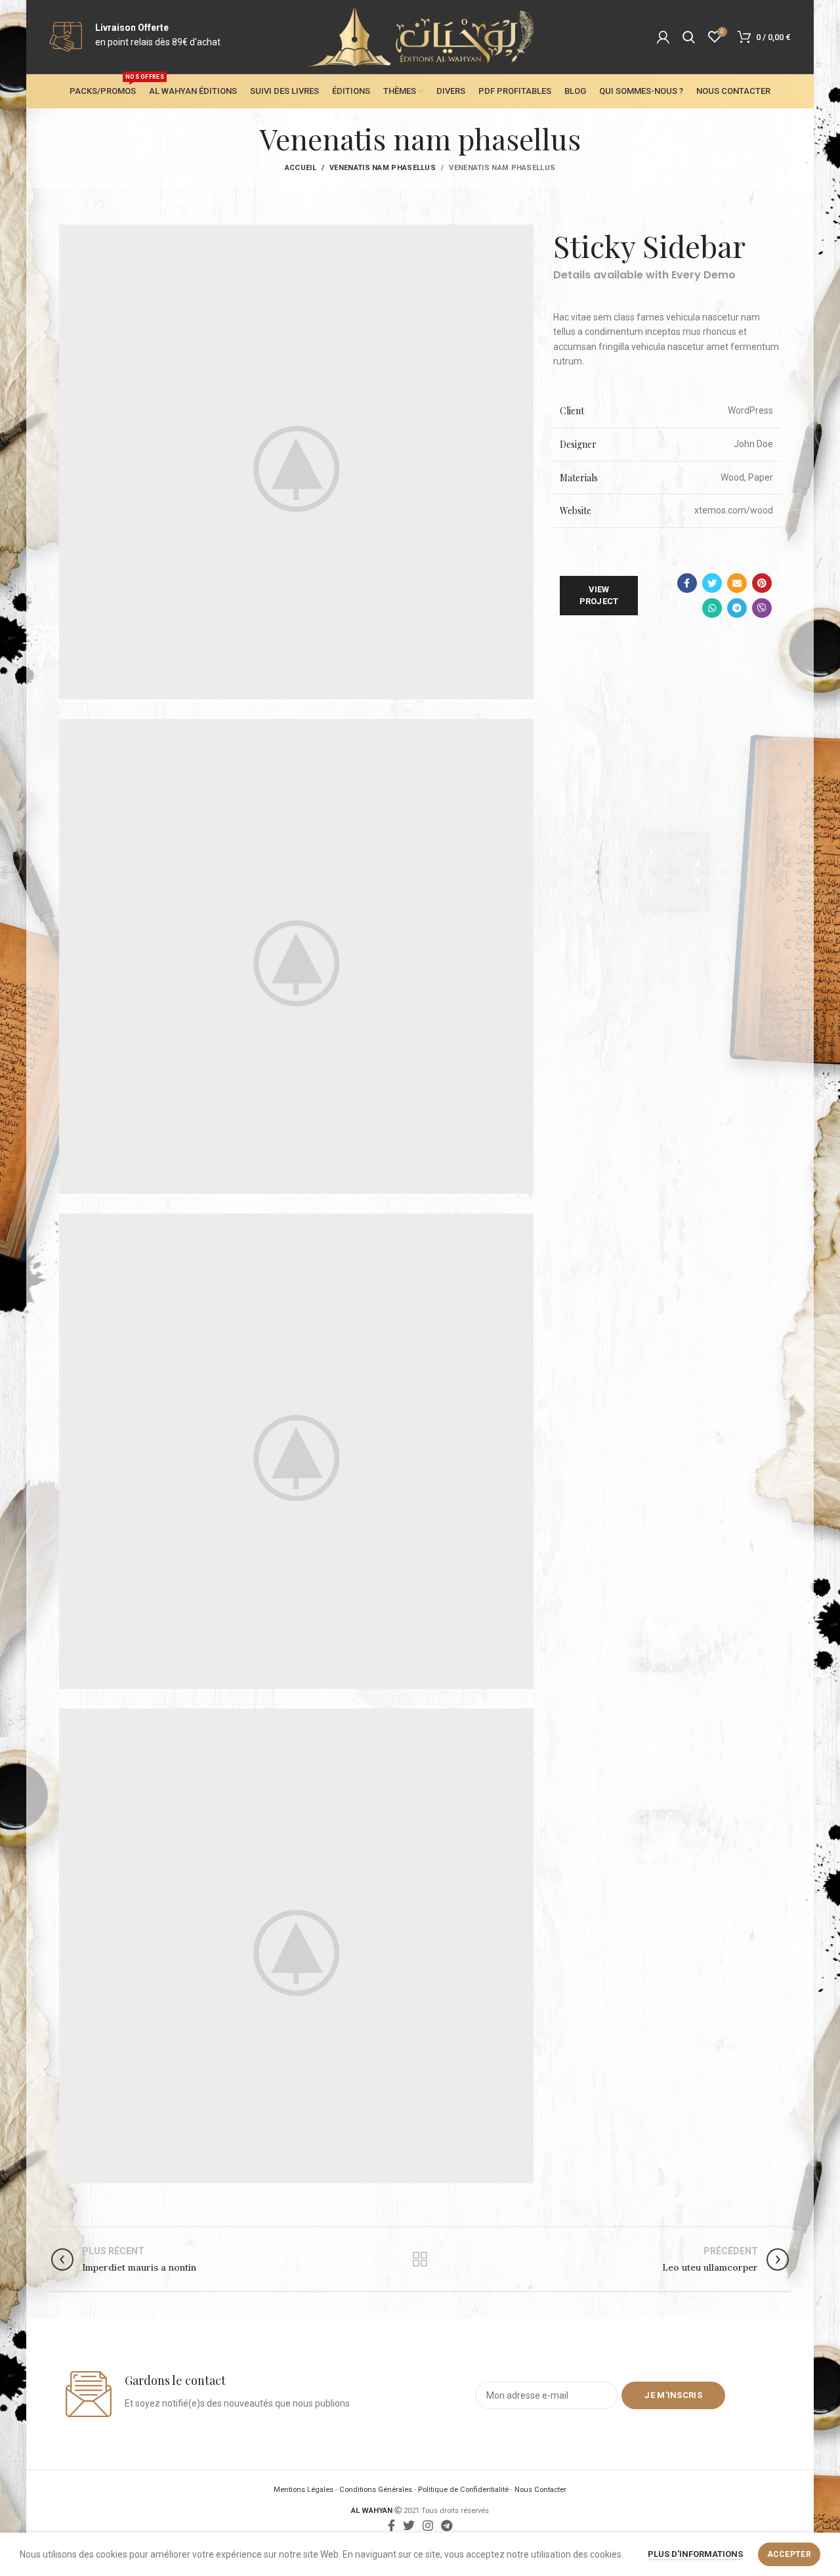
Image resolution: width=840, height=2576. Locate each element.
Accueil (301, 168)
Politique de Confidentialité (463, 2490)
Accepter (789, 2554)
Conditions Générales (376, 2490)
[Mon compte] (663, 37)
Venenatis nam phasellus (383, 168)
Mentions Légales (304, 2490)
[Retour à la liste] (420, 2259)
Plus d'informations (695, 2554)
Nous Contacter (540, 2490)
